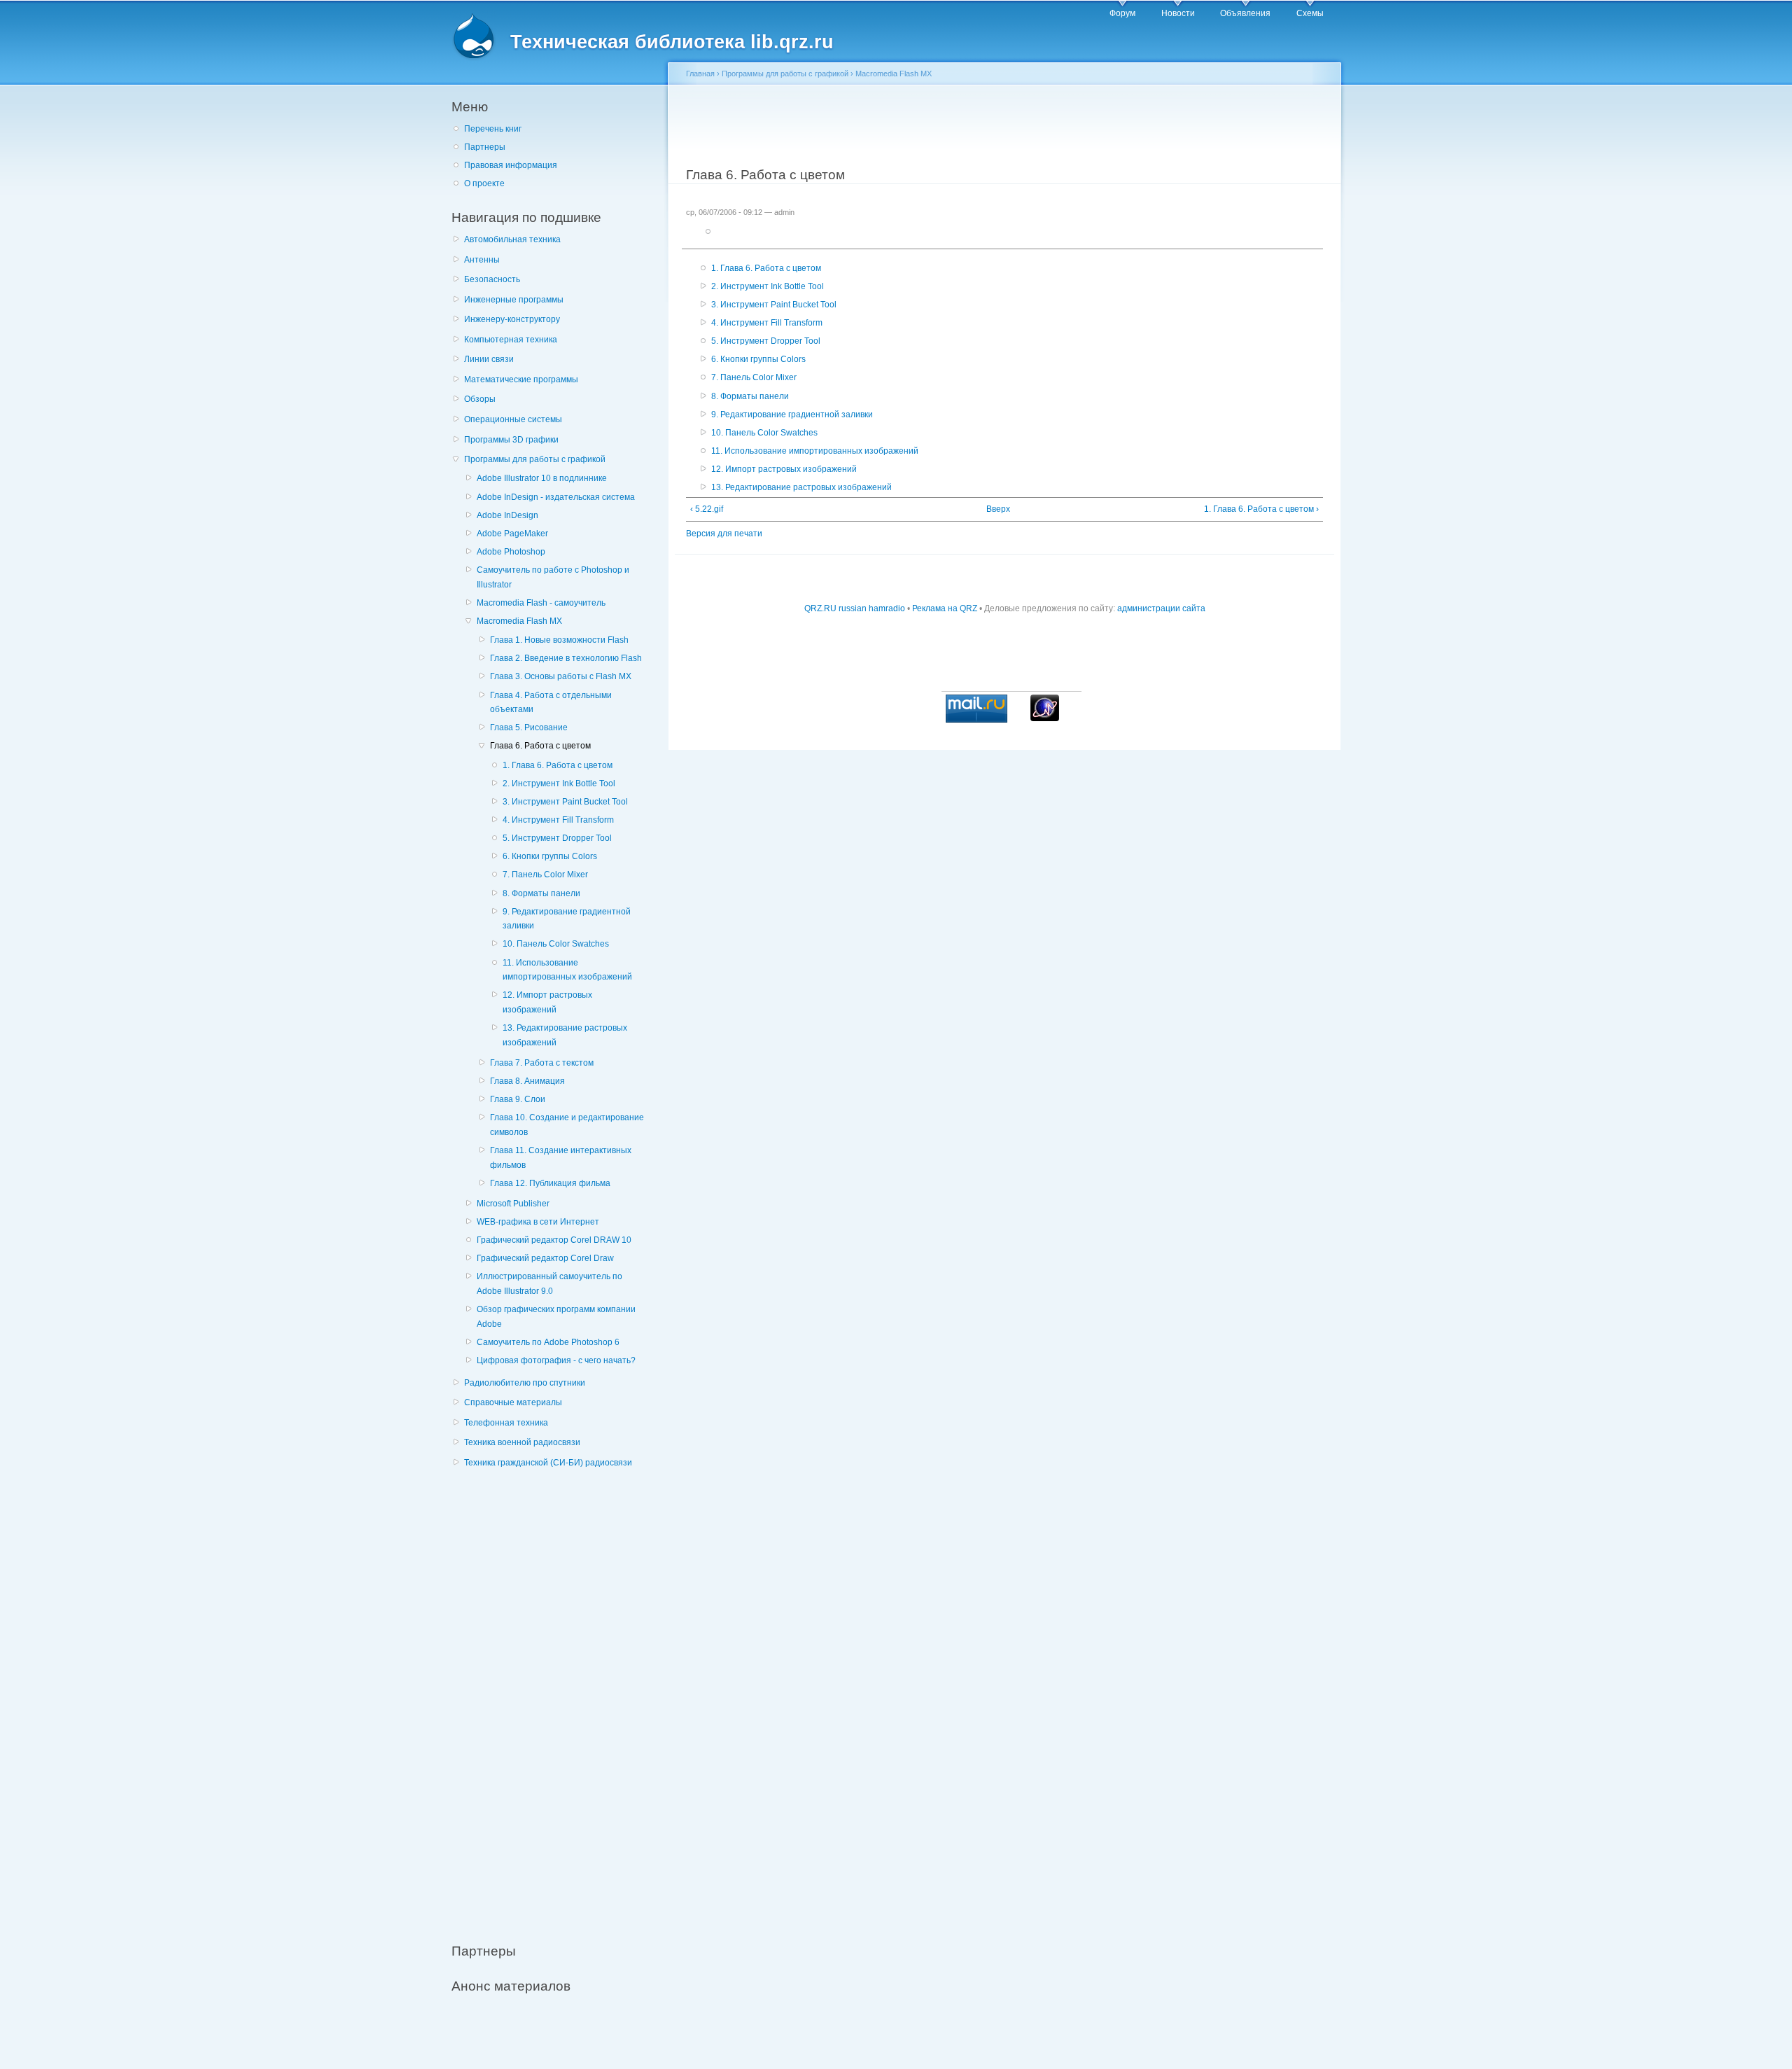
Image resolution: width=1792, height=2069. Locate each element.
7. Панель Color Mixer (545, 875)
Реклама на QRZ (945, 608)
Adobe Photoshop (511, 552)
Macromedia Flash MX (519, 621)
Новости (1178, 13)
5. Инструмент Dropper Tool (557, 838)
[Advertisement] (556, 1698)
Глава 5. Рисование (529, 727)
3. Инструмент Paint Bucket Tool (565, 802)
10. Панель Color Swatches (556, 944)
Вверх (998, 509)
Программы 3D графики (511, 440)
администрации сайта (1161, 608)
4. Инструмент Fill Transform (558, 820)
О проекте (484, 183)
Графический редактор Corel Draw (545, 1258)
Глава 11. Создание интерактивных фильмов (561, 1158)
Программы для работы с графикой (535, 459)
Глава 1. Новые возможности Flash (559, 640)
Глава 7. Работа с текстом (542, 1063)
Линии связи (489, 359)
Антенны (482, 260)
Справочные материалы (513, 1402)
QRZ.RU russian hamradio (855, 608)
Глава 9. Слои (518, 1099)
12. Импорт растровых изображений (547, 1002)
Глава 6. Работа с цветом (540, 746)
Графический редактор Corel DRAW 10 (554, 1240)
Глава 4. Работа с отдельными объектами (551, 703)
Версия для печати (724, 534)
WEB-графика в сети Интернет (538, 1222)
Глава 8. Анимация (527, 1081)
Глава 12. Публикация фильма (550, 1183)
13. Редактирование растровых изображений (565, 1035)
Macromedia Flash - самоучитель (541, 603)
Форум (1122, 13)
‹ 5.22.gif (707, 509)
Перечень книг (493, 129)
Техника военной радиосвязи (522, 1442)
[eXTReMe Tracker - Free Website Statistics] (1045, 718)
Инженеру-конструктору (512, 319)
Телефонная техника (506, 1423)
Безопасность (492, 279)
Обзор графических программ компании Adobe (556, 1317)
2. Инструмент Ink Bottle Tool (559, 783)
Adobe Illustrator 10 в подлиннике (542, 478)
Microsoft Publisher (513, 1204)
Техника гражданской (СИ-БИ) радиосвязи (548, 1463)
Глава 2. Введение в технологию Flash (566, 658)
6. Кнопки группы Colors (550, 856)
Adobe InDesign (507, 515)
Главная (700, 74)
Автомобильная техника (512, 239)
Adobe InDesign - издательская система (556, 497)
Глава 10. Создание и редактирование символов (567, 1125)
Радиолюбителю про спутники (525, 1383)
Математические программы (521, 379)
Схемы (1310, 13)
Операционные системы (513, 419)
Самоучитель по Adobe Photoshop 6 (548, 1342)
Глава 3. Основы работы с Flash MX (561, 676)
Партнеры (485, 147)
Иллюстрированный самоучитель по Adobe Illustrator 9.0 (549, 1284)
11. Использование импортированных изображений (567, 970)
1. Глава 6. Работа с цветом (558, 765)
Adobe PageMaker (512, 534)
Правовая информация (511, 165)
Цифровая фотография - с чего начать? (556, 1360)
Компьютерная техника (511, 340)
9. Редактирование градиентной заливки (567, 919)
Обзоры (480, 399)
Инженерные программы (514, 300)
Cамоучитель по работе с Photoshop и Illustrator (553, 577)
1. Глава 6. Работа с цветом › (1261, 509)
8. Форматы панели (541, 893)
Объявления (1245, 13)
